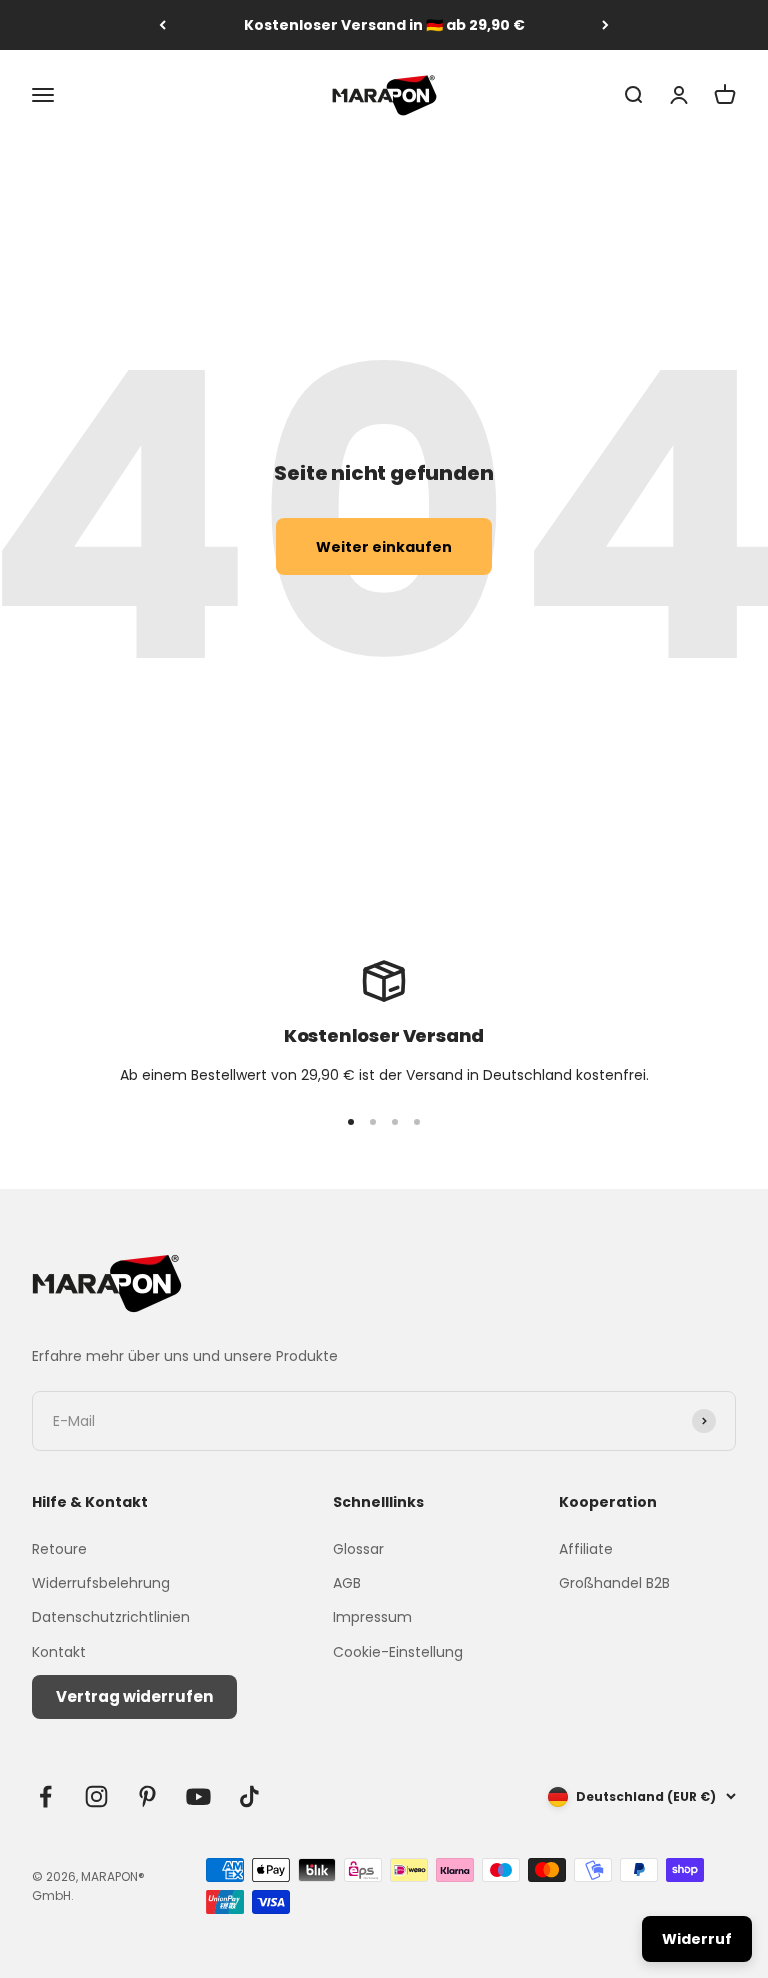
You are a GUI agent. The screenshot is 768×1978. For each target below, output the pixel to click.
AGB (347, 1583)
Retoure (59, 1549)
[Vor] (605, 25)
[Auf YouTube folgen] (198, 1796)
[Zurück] (162, 25)
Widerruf (697, 1939)
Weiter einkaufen (384, 547)
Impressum (372, 1617)
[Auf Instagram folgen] (96, 1796)
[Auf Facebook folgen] (45, 1796)
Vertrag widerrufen (134, 1696)
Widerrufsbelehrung (101, 1583)
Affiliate (586, 1549)
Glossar (358, 1549)
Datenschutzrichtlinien (111, 1617)
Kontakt (59, 1652)
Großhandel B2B (614, 1583)
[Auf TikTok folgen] (249, 1796)
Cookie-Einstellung (398, 1652)
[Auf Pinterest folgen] (147, 1796)
